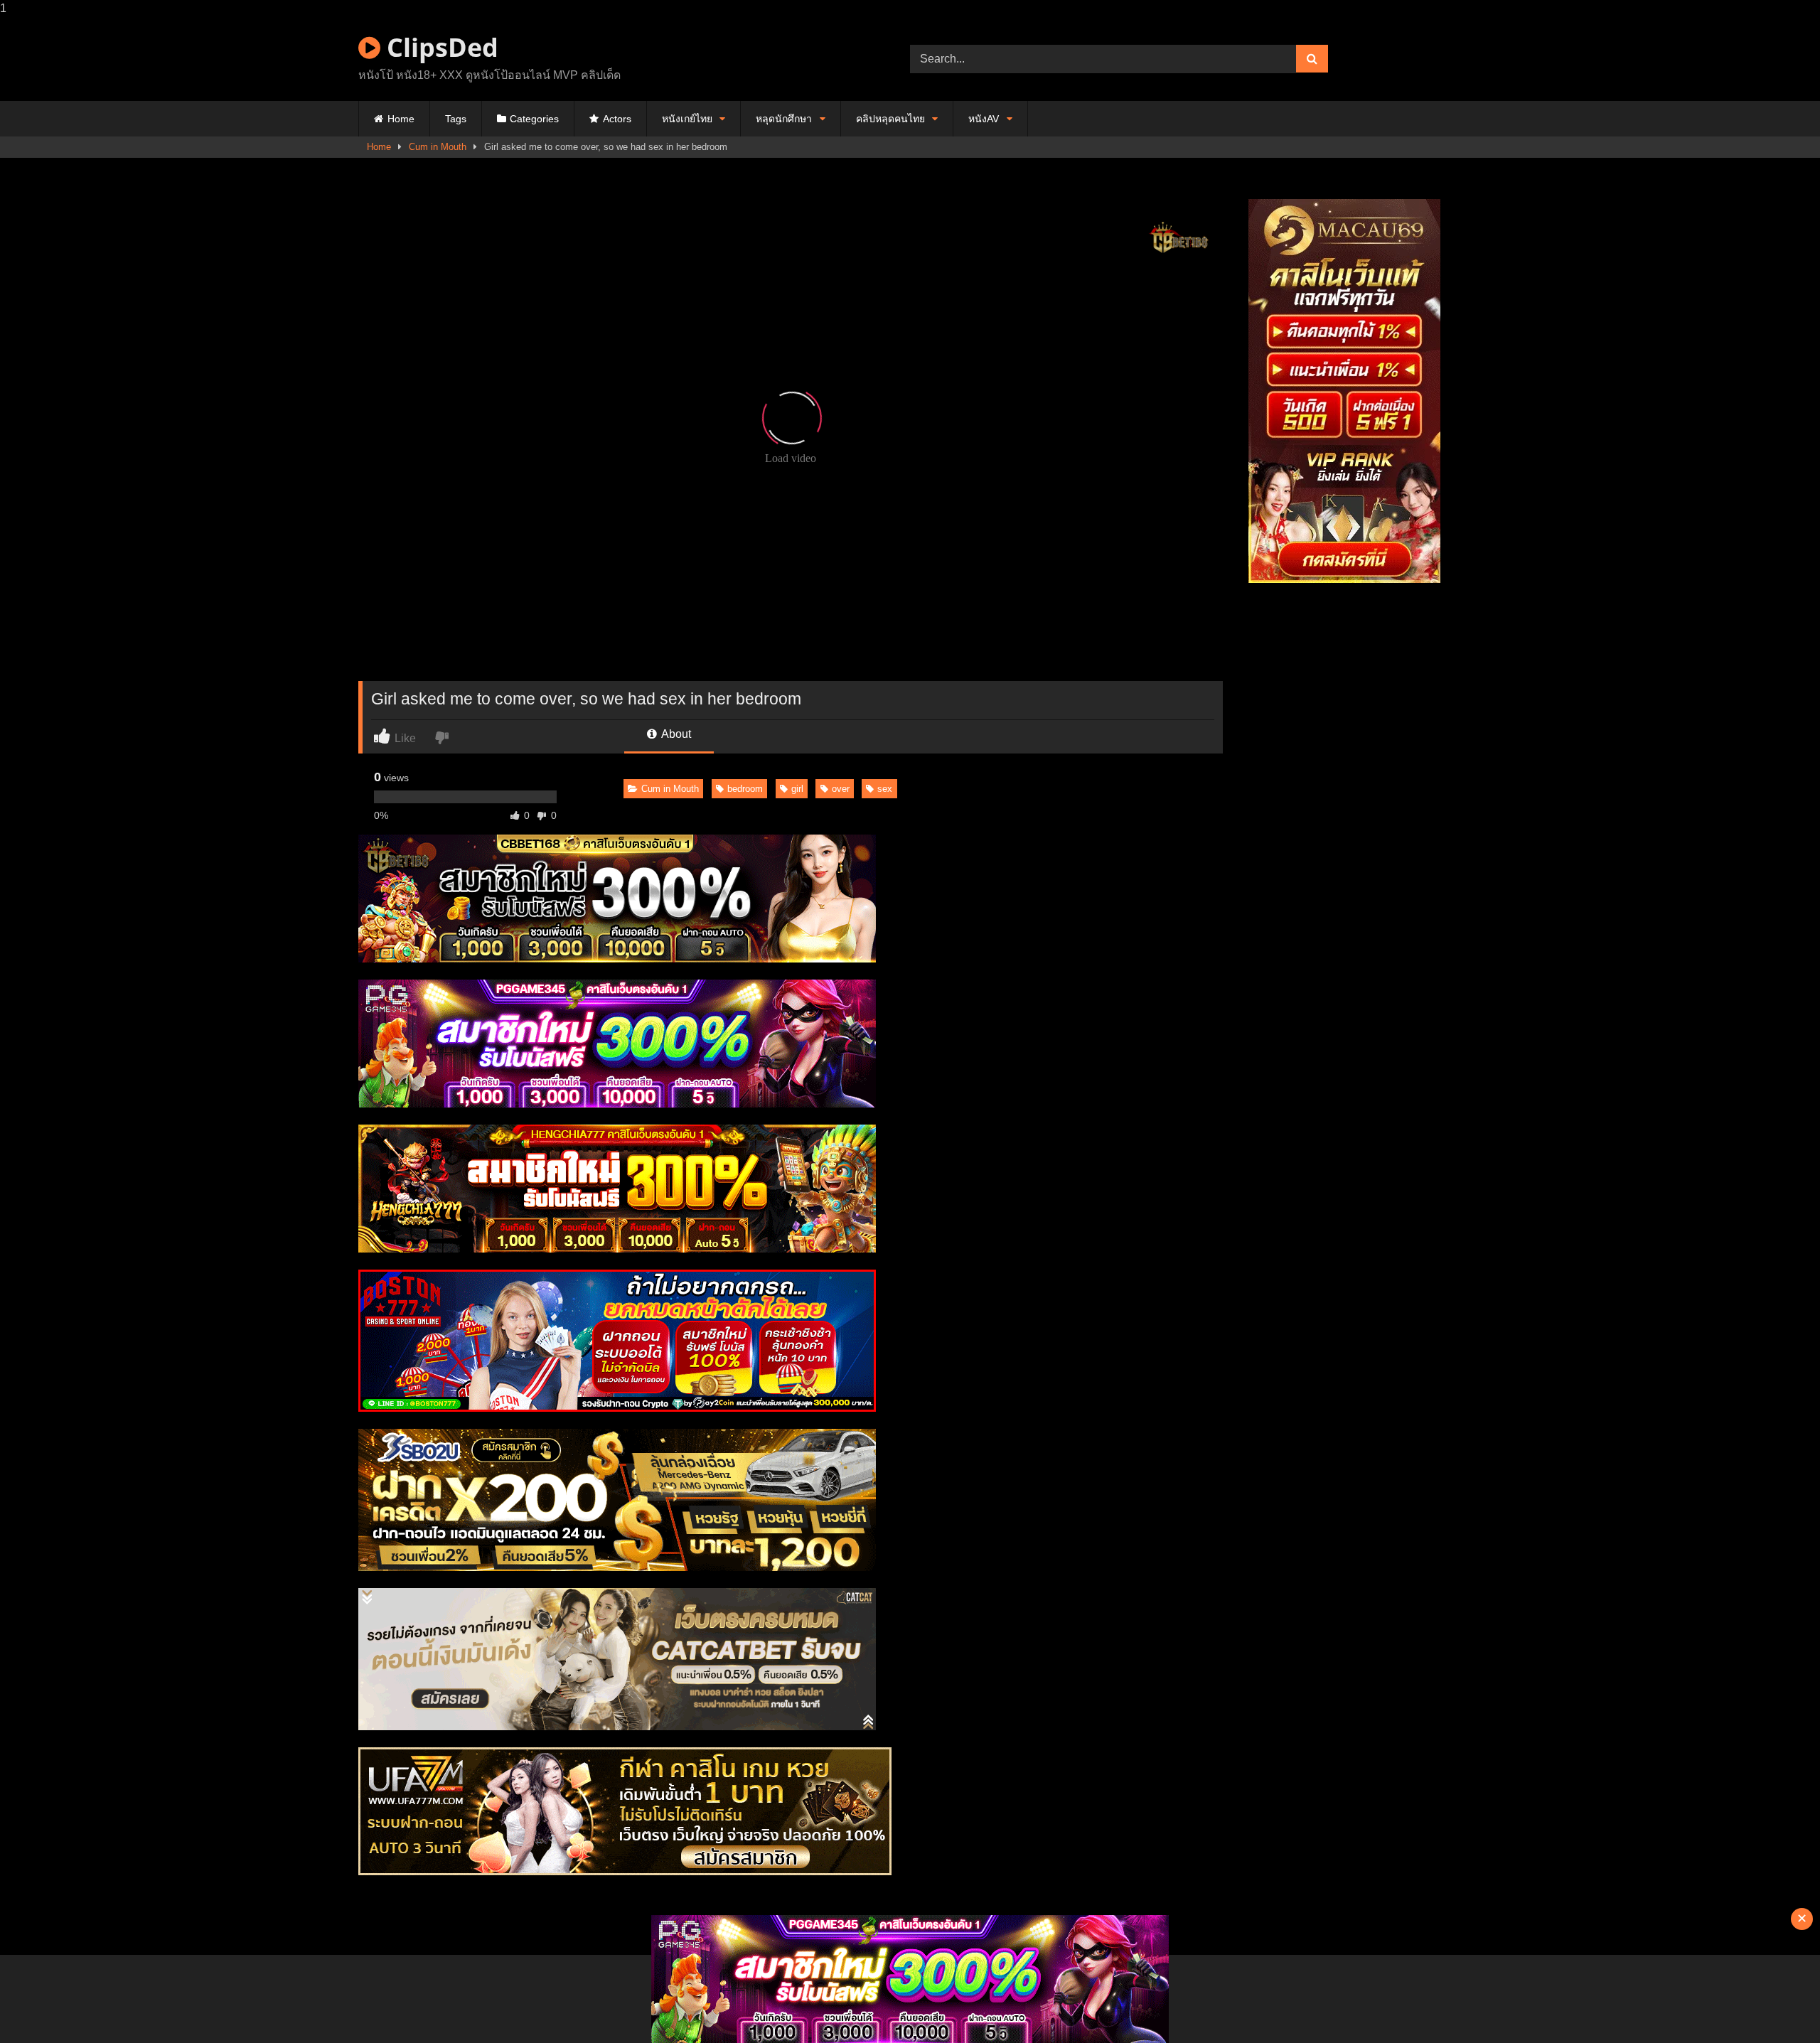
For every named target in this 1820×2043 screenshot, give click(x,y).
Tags (456, 119)
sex (885, 789)
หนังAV (984, 119)
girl (797, 789)
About (675, 734)
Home (401, 119)
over (841, 789)
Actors (617, 119)
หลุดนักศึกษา (784, 119)
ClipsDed (439, 47)
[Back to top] (1776, 2004)
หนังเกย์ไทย (687, 119)
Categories (534, 119)
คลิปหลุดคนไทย (890, 119)
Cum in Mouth (438, 147)
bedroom (745, 789)
